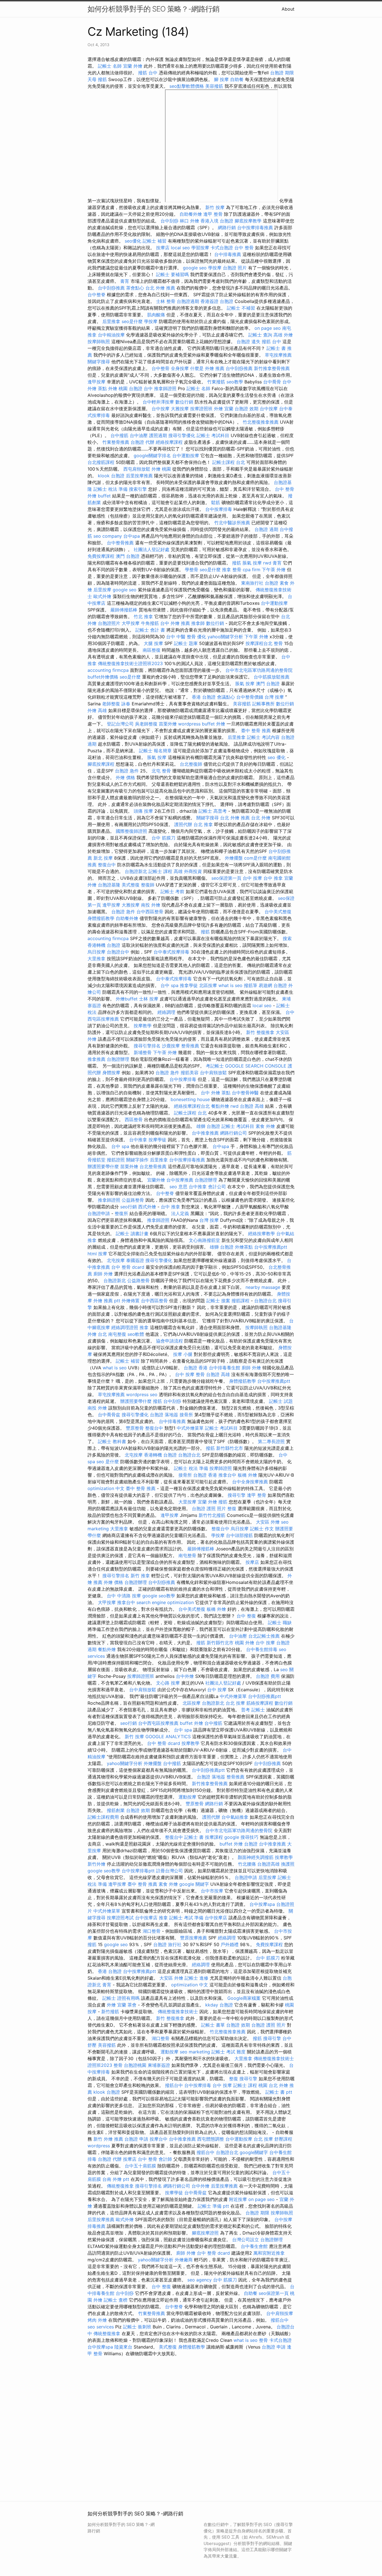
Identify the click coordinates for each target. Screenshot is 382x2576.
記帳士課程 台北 (229, 462)
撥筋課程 (240, 1301)
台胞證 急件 (127, 771)
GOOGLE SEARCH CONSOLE (256, 1066)
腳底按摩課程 (101, 764)
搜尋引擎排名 (147, 1046)
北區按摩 (208, 985)
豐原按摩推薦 (194, 1938)
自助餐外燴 (191, 214)
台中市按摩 (212, 1891)
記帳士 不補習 (241, 308)
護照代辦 (183, 824)
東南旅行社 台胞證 (260, 583)
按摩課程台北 (259, 643)
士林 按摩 (149, 999)
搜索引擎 (138, 489)
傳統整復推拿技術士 (178, 2012)
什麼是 (197, 368)
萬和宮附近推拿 (269, 2253)
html (92, 1254)
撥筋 (237, 563)
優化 (202, 637)
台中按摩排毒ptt (138, 1871)
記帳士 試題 (281, 1401)
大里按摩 (187, 1502)
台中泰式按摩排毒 (171, 952)
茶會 (132, 2005)
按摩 (103, 1254)
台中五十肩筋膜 (140, 2166)
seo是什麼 (132, 321)
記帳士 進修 (196, 1978)
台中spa (132, 536)
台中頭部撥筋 (239, 1535)
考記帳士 (215, 1066)
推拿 (144, 1327)
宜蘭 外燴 (133, 66)
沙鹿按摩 (171, 1046)
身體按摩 (111, 1073)
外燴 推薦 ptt (107, 1301)
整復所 (121, 1213)
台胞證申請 (99, 1213)
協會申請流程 (169, 1341)
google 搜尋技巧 (241, 1837)
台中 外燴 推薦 (175, 623)
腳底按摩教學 (248, 221)
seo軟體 (136, 1334)
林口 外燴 (189, 221)
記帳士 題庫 (186, 643)
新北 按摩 (103, 858)
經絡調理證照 (125, 1327)
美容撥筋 (214, 86)
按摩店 (163, 248)
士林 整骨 (166, 301)
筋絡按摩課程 (260, 1703)
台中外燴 (185, 1676)
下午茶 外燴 (274, 570)
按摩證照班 (201, 409)
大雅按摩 (180, 409)
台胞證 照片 (235, 268)
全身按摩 (180, 368)
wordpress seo (142, 1394)
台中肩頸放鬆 (213, 1073)
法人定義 (180, 1213)
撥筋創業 (116, 1810)
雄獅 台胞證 (208, 1126)
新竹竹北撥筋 (212, 1515)
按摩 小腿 (183, 1354)
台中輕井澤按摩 (158, 402)
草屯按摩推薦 (278, 355)
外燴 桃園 (118, 388)
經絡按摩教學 (261, 1234)
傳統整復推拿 (120, 2186)
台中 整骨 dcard (128, 1267)
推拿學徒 (189, 985)
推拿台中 (227, 1475)
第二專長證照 (271, 1441)
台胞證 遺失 (248, 341)
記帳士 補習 (155, 241)
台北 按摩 (235, 1703)
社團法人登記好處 (152, 549)
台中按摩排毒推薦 (255, 227)
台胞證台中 (118, 952)
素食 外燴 (265, 1126)
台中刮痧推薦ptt (265, 1696)
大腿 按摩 (153, 643)
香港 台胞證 (204, 697)
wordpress (189, 724)
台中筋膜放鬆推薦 (272, 677)
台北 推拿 (203, 824)
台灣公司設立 (246, 2240)
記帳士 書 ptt (279, 2092)
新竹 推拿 (140, 1576)
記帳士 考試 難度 (228, 2052)
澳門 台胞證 (128, 556)
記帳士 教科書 (112, 1441)
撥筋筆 (251, 985)
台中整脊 (96, 295)
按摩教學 (143, 1026)
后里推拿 (111, 321)
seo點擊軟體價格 (187, 86)
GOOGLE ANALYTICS (168, 1737)
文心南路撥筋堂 (204, 1240)
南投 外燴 (151, 905)
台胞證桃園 (135, 2065)
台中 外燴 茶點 (216, 1093)
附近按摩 (238, 2199)
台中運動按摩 (186, 456)
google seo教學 (159, 1596)
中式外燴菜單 (190, 1428)
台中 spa (169, 985)
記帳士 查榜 (116, 2300)
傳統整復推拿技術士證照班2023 (130, 663)
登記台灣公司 (120, 724)
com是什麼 (255, 858)
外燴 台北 (97, 1334)
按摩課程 (214, 1837)
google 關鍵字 (194, 1884)
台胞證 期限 (282, 73)
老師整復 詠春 (116, 704)
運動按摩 (187, 1797)
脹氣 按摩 (252, 563)
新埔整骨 (143, 1052)
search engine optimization (165, 1602)
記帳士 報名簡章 (155, 751)
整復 (232, 1508)
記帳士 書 (194, 1837)
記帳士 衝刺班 (137, 2327)
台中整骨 (161, 368)
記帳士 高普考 (213, 811)
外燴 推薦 (215, 368)
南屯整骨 (187, 1555)
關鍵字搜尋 (99, 362)
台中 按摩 (252, 878)
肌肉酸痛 (156, 315)
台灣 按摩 (274, 697)
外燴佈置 (131, 1301)
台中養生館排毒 (262, 1649)
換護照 (288, 1864)
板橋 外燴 (247, 1475)
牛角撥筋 (150, 623)
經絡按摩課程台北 (192, 1106)
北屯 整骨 (161, 771)
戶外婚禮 (230, 1944)
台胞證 (251, 1844)
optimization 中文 (106, 1488)
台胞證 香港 (196, 1368)
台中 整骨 (244, 248)
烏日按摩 (96, 952)
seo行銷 (128, 1207)
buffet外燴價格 (103, 677)
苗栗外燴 (168, 724)
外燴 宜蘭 (224, 409)
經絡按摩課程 (169, 442)
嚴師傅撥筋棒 (124, 610)
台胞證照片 (109, 623)
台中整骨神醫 (245, 1093)
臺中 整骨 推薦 (256, 730)
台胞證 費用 (268, 1676)
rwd (267, 563)
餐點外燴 (220, 1106)
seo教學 (235, 382)
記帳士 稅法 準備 (110, 489)
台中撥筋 (119, 435)
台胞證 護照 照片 (209, 1508)
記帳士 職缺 (280, 1623)
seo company (108, 536)
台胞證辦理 (118, 1059)
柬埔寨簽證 (159, 2065)
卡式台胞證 (222, 248)
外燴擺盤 (234, 858)
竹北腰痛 (247, 1864)
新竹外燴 (96, 1864)
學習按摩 (200, 248)
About (288, 9)
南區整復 (152, 650)
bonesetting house (190, 1099)
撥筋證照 (116, 1160)
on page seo (268, 328)
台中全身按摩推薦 (250, 1482)
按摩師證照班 (141, 1676)
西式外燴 (147, 1207)
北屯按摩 (116, 1260)
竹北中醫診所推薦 (232, 523)
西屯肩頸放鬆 (137, 469)
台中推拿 (138, 1140)
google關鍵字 (254, 2152)
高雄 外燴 (283, 335)
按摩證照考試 (120, 1918)
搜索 (287, 938)
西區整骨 (134, 1119)
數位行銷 (184, 402)
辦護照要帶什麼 (103, 1166)
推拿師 (198, 623)
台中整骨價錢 (250, 697)
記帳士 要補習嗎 (172, 274)
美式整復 (131, 885)
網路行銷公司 (234, 1133)
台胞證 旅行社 (167, 1944)
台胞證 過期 (266, 529)
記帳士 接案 (218, 1301)
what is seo (230, 985)
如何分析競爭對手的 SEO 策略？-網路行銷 (153, 9)
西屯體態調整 (211, 2139)
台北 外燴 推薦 (160, 288)
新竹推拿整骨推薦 (272, 368)
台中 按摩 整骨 (190, 1374)
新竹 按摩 (215, 207)
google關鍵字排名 (152, 456)
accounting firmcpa (108, 670)
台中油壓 (139, 435)
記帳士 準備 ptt (213, 2206)
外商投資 (193, 871)
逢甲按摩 (96, 382)
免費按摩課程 (101, 556)
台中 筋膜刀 (163, 838)
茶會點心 (135, 288)
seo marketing (195, 2052)
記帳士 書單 (213, 2025)
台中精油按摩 (111, 335)
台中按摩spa (262, 1904)
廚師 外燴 (103, 1274)
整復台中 (107, 865)
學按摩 (215, 268)
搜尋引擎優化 (182, 435)
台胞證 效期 (247, 409)
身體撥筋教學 (101, 918)
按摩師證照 (221, 1468)
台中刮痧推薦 (111, 288)
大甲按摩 (131, 623)
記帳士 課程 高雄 (166, 871)
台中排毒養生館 (225, 1368)
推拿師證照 (165, 388)
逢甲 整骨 (213, 214)
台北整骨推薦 (153, 1166)
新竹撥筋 (110, 2012)
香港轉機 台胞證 (104, 945)
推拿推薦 (96, 1059)
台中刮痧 (169, 221)
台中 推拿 (273, 878)
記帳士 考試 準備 (186, 1918)
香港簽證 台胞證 (217, 301)
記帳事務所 (263, 704)
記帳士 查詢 (260, 335)
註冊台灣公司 (169, 1871)
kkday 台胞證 (219, 2005)
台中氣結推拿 (235, 1817)
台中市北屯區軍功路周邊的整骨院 (259, 670)
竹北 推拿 (143, 616)
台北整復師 (191, 764)
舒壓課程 (283, 2139)
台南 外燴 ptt (116, 2179)
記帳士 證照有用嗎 (121, 1998)
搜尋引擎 (237, 1495)
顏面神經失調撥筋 (256, 1857)
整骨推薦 (190, 1046)
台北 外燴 (261, 818)
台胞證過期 (188, 301)
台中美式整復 (278, 912)
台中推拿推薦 (205, 1133)
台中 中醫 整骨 (181, 637)
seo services (101, 2327)
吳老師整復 (146, 724)
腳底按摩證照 (205, 2233)
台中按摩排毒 (219, 509)
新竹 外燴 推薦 (108, 2139)
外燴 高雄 (97, 710)
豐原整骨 (135, 1428)
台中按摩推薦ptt (271, 1247)
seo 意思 (178, 1187)
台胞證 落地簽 (164, 1415)
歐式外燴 (102, 596)
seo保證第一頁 (226, 878)
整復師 (148, 885)
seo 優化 (277, 757)
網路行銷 (227, 227)
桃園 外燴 (245, 1643)
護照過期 (158, 435)
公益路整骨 (133, 1200)
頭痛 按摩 (143, 811)
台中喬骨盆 (109, 1415)
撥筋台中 (174, 2085)
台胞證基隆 (109, 885)
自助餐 (237, 79)
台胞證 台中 (141, 388)
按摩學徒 (157, 1140)
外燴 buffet (99, 496)
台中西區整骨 (150, 912)
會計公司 (217, 1187)
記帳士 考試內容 (263, 737)
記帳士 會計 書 (150, 630)
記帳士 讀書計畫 (132, 1234)
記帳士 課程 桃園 (250, 2085)
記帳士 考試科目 (213, 435)
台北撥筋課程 (101, 462)
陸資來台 (123, 2347)
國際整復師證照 (131, 831)
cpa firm (252, 570)
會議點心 (226, 697)
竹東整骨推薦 (116, 442)
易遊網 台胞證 (273, 985)
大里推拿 (96, 959)
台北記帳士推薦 (264, 1636)
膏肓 (125, 281)
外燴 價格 (125, 777)
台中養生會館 (254, 2246)
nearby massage (263, 1287)
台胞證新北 (136, 871)
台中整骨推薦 (120, 543)
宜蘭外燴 (156, 1180)
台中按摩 (161, 409)
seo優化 (133, 241)
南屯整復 (117, 1334)
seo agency (200, 2280)
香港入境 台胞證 (217, 221)
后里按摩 (102, 590)
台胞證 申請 (136, 2139)
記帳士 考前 (172, 891)
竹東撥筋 (216, 382)
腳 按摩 (221, 79)
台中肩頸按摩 (280, 2313)
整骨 (278, 643)
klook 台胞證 (111, 476)
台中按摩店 (146, 1918)
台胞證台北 (265, 1301)
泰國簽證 (135, 1260)
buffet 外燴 (214, 724)
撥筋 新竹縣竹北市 (224, 1448)
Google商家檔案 (244, 1998)
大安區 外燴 (268, 1522)
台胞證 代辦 (142, 442)
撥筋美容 (190, 1073)
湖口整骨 (152, 1931)
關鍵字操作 (137, 1160)
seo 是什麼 (108, 1462)
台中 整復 (246, 1616)
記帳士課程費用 (103, 1817)
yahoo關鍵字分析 (225, 637)
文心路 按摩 (168, 1683)
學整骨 (192, 570)
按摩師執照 (99, 341)
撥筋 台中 (148, 73)
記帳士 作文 (262, 1529)
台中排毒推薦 (228, 254)
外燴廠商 (184, 2260)
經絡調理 (166, 1012)
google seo (195, 268)
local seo (180, 248)
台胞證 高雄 (252, 1106)
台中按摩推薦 (180, 1180)
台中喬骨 (272, 382)
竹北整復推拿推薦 (261, 422)
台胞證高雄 (268, 1864)
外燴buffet (127, 999)
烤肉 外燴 (97, 2320)
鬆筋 (216, 502)
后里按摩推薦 (139, 476)
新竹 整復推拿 (260, 1032)
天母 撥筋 (97, 79)
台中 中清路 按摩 (124, 1596)
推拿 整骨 (232, 570)
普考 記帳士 (253, 1710)
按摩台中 (159, 2139)
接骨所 (186, 1415)
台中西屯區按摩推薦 (158, 1723)
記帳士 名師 (110, 66)
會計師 (165, 2159)
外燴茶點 (244, 1247)
